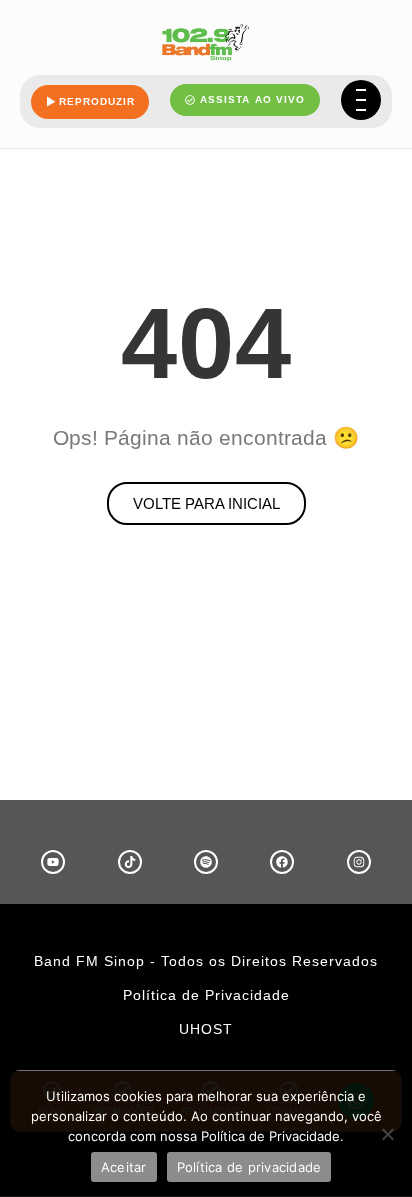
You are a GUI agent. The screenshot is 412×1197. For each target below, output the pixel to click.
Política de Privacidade (206, 995)
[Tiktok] (130, 862)
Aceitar (124, 1167)
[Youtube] (53, 862)
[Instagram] (359, 862)
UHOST (206, 1029)
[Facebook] (282, 862)
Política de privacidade (249, 1167)
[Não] (387, 1134)
